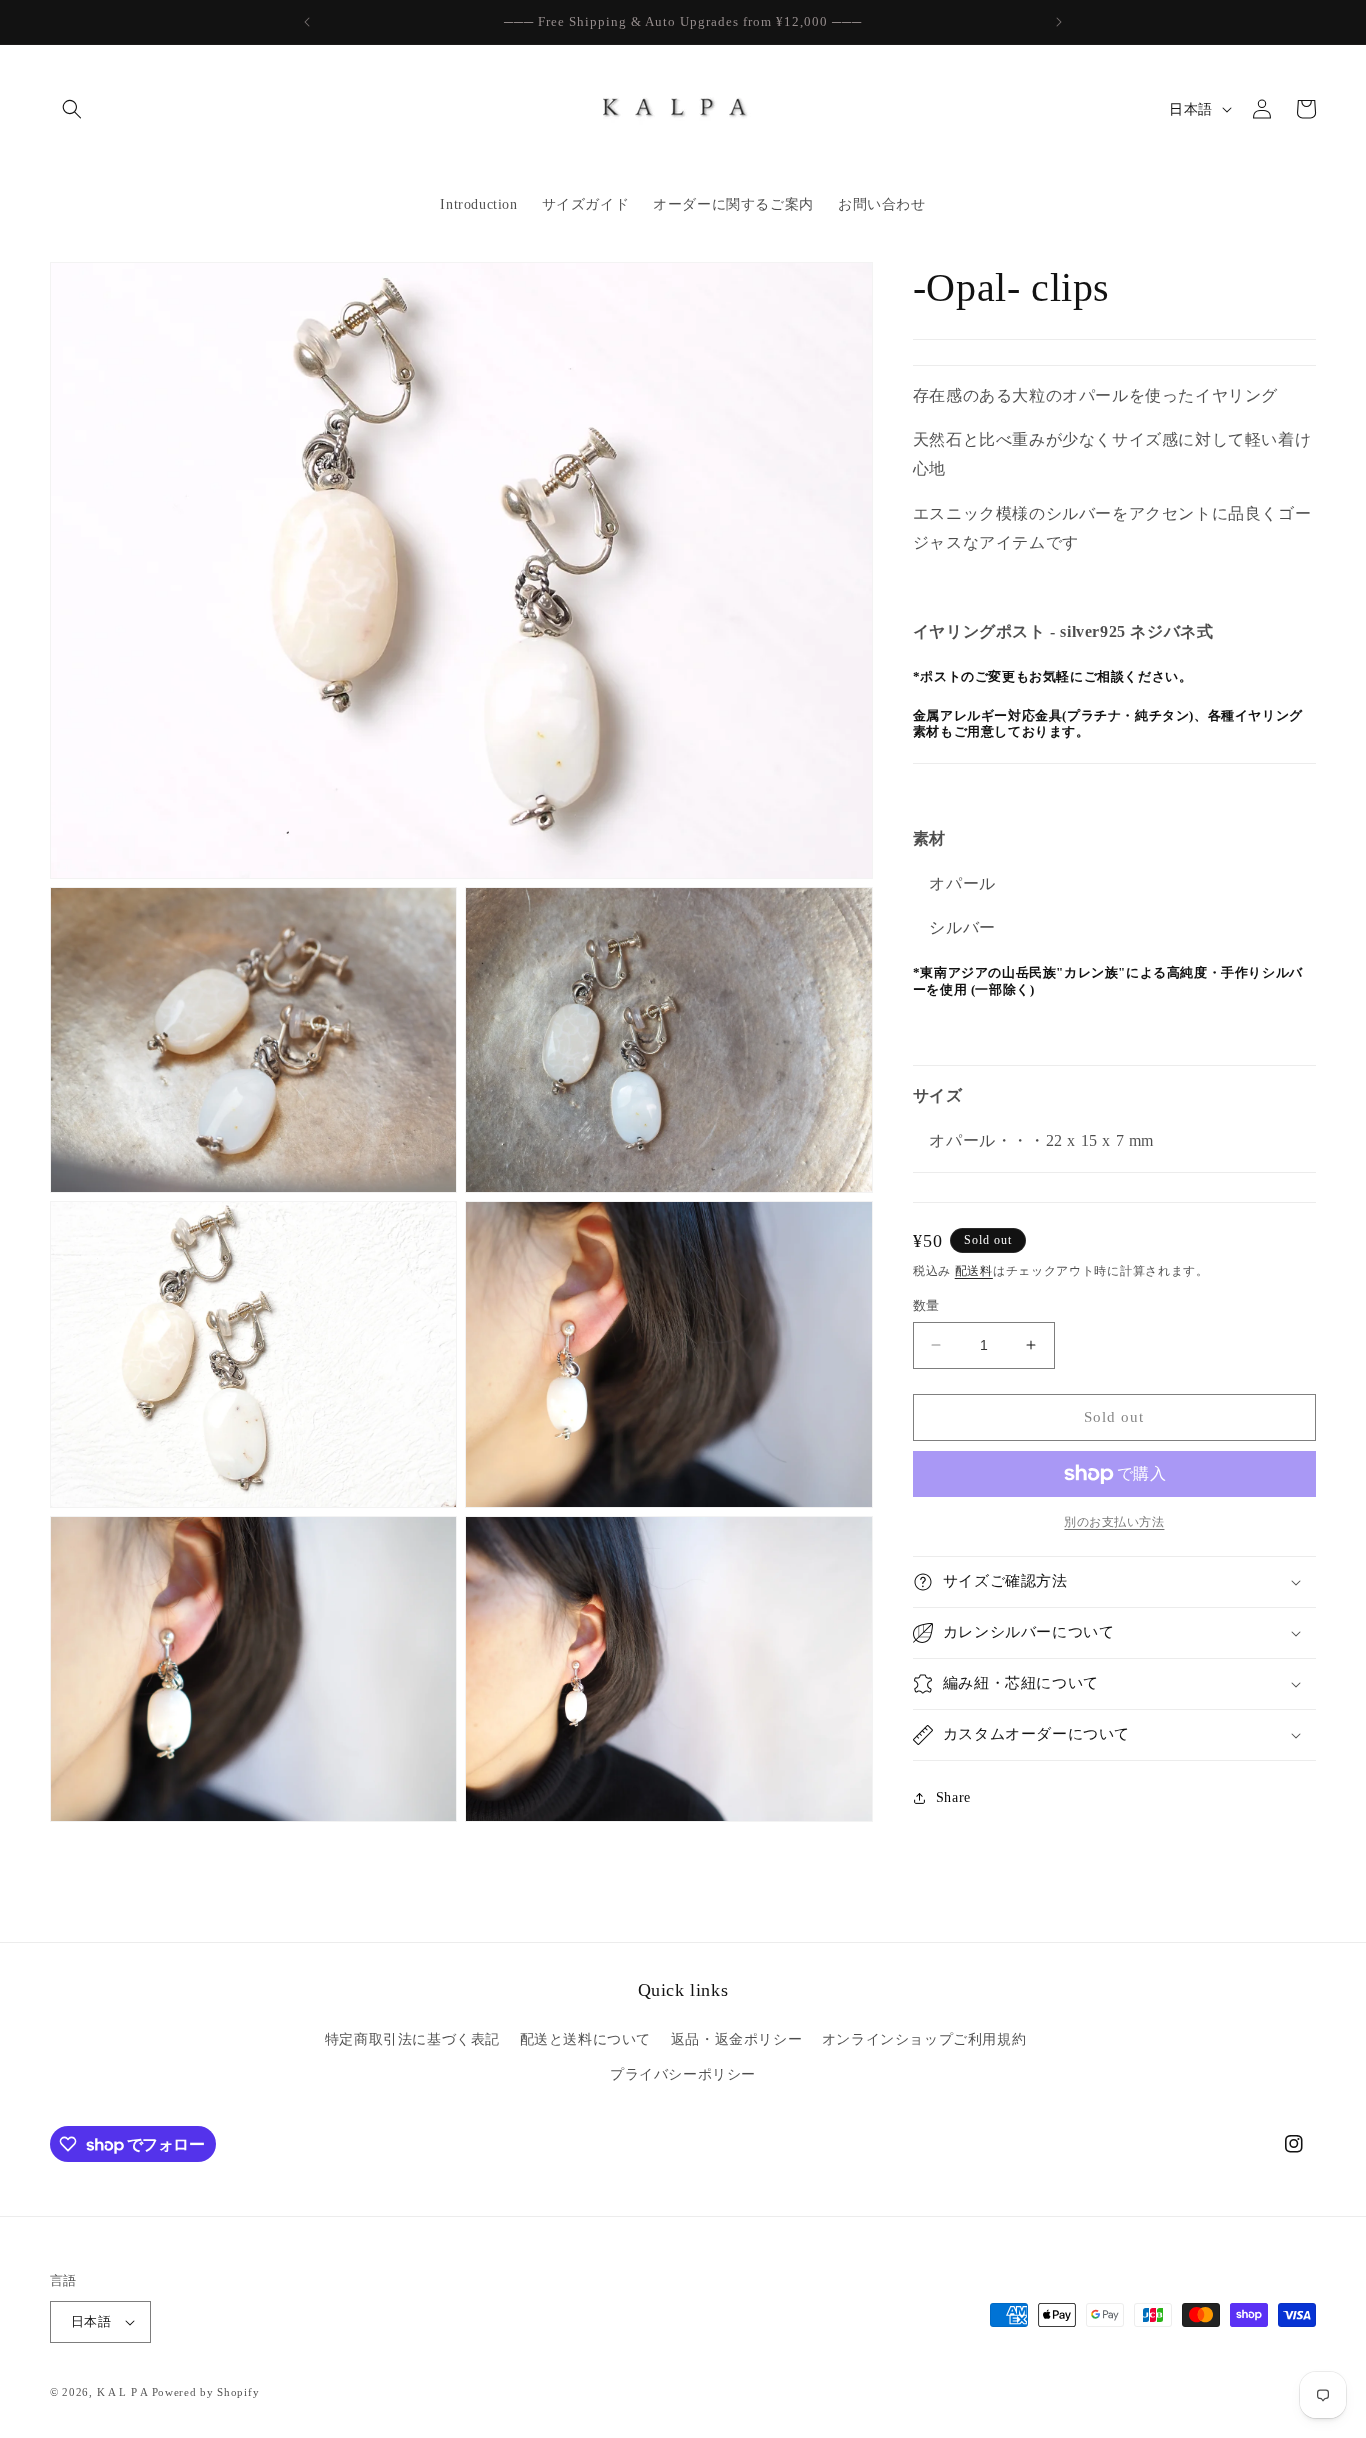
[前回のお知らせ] (307, 22)
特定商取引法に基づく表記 (412, 2039)
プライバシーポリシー (683, 2074)
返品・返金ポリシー (736, 2039)
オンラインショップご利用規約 (924, 2039)
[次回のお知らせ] (1059, 22)
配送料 (974, 1271)
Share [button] (953, 1797)
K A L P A (124, 2392)
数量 (926, 1305)
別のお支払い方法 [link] (1114, 1522)
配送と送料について (585, 2039)
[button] (72, 109)
